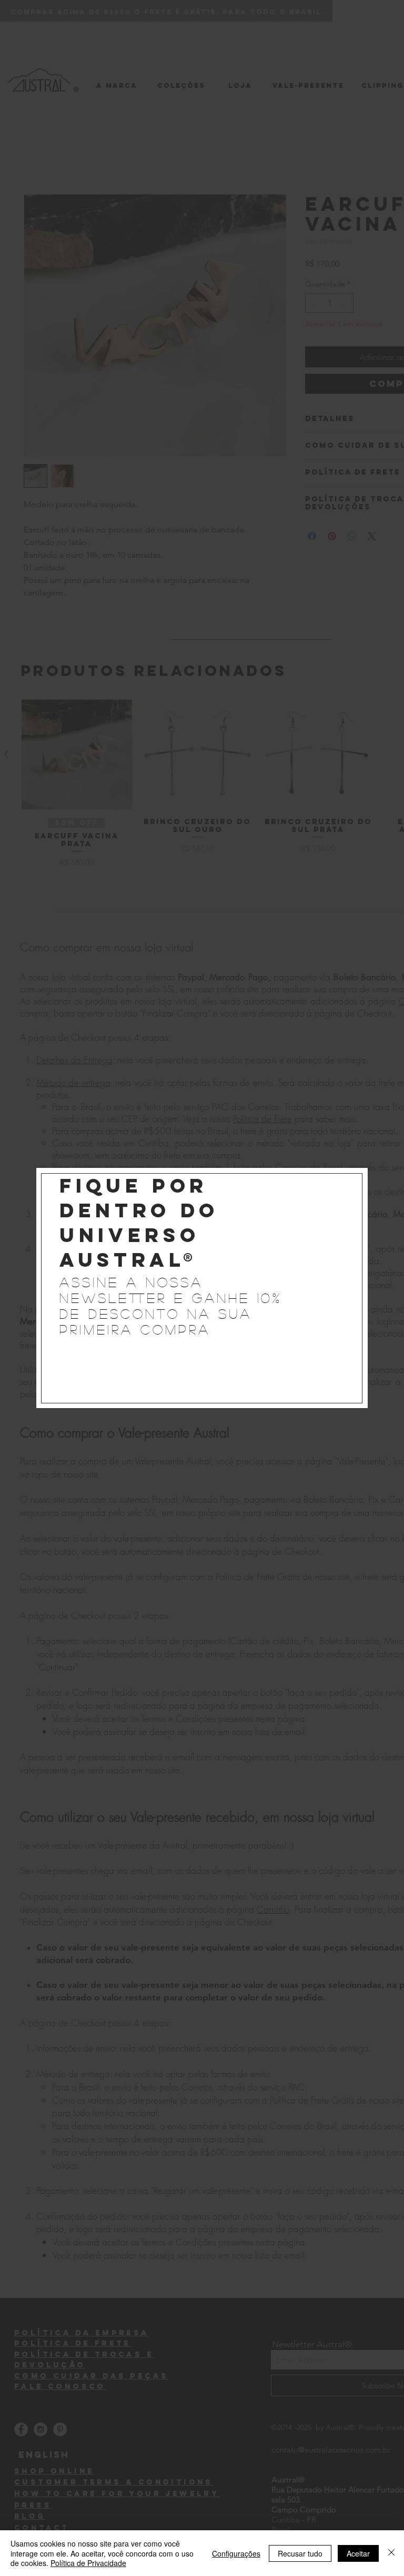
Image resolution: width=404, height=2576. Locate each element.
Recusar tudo (300, 2553)
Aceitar (358, 2553)
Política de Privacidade (88, 2563)
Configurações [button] (236, 2553)
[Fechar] (391, 2553)
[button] (349, 1176)
